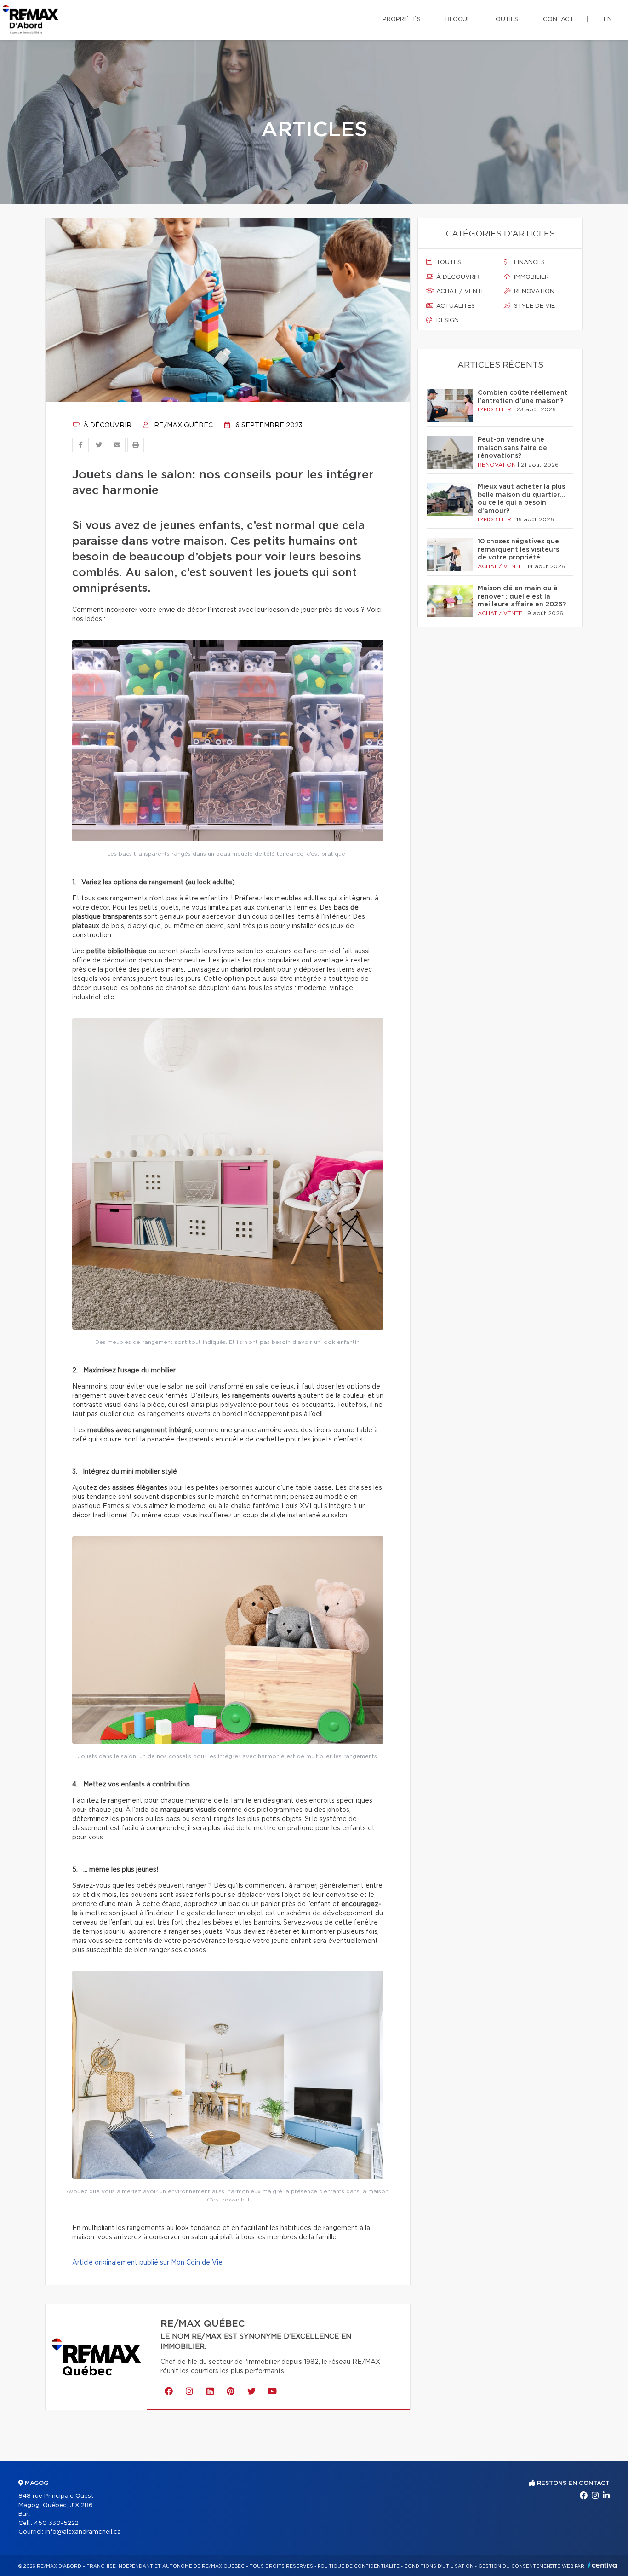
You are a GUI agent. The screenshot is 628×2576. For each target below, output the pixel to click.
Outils (507, 20)
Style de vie (534, 306)
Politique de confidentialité (359, 2566)
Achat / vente (460, 291)
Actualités (455, 306)
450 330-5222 (56, 2523)
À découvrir (106, 426)
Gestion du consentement (516, 2566)
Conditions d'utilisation (439, 2566)
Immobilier (531, 277)
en (608, 20)
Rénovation (533, 291)
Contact (558, 20)
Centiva (602, 2565)
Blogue (458, 20)
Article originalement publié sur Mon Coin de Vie (147, 2263)
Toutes (448, 262)
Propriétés (402, 20)
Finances (528, 262)
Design (447, 320)
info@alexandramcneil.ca (83, 2532)
